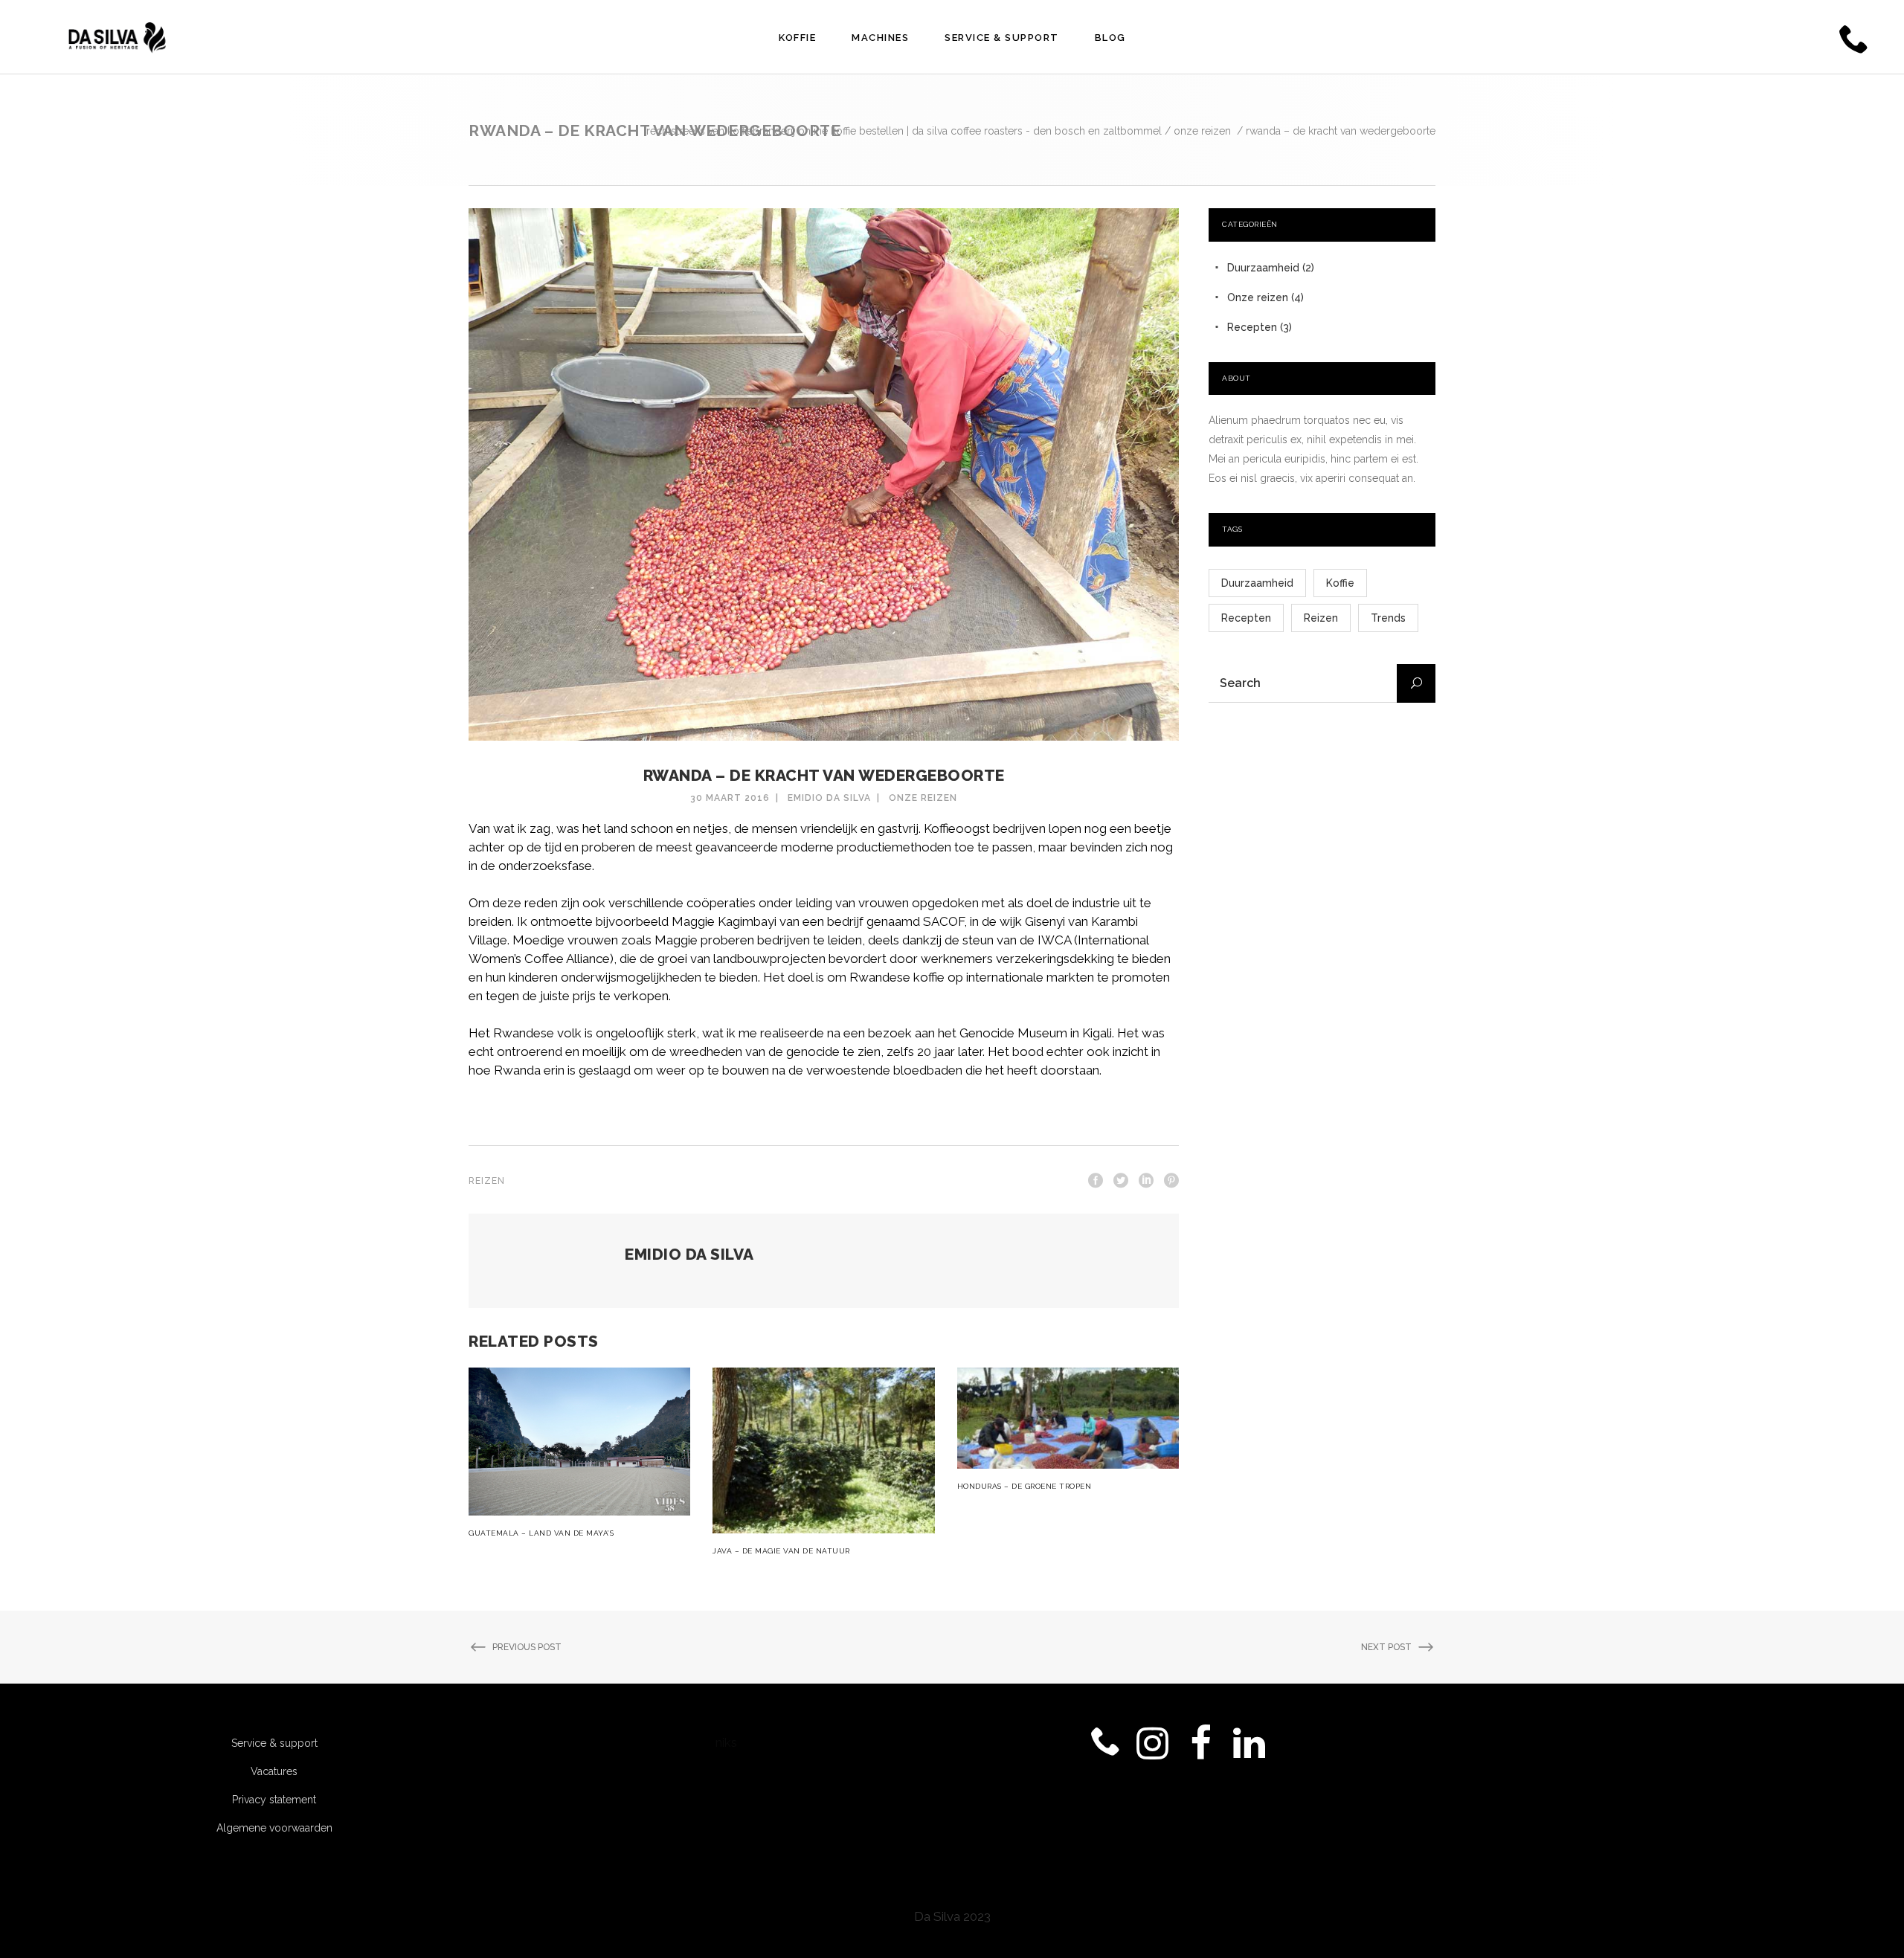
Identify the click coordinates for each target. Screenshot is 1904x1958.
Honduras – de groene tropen (1025, 1486)
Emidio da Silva (829, 798)
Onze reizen (1202, 131)
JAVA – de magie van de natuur (781, 1551)
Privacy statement (274, 1800)
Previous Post (527, 1647)
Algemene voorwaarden (274, 1828)
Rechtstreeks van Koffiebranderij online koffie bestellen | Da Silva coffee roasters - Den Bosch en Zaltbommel (904, 131)
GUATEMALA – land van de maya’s (541, 1533)
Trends (1388, 618)
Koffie (1340, 583)
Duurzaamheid (1263, 268)
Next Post (1386, 1647)
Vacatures (274, 1771)
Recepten (1252, 327)
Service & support (274, 1743)
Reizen (487, 1181)
